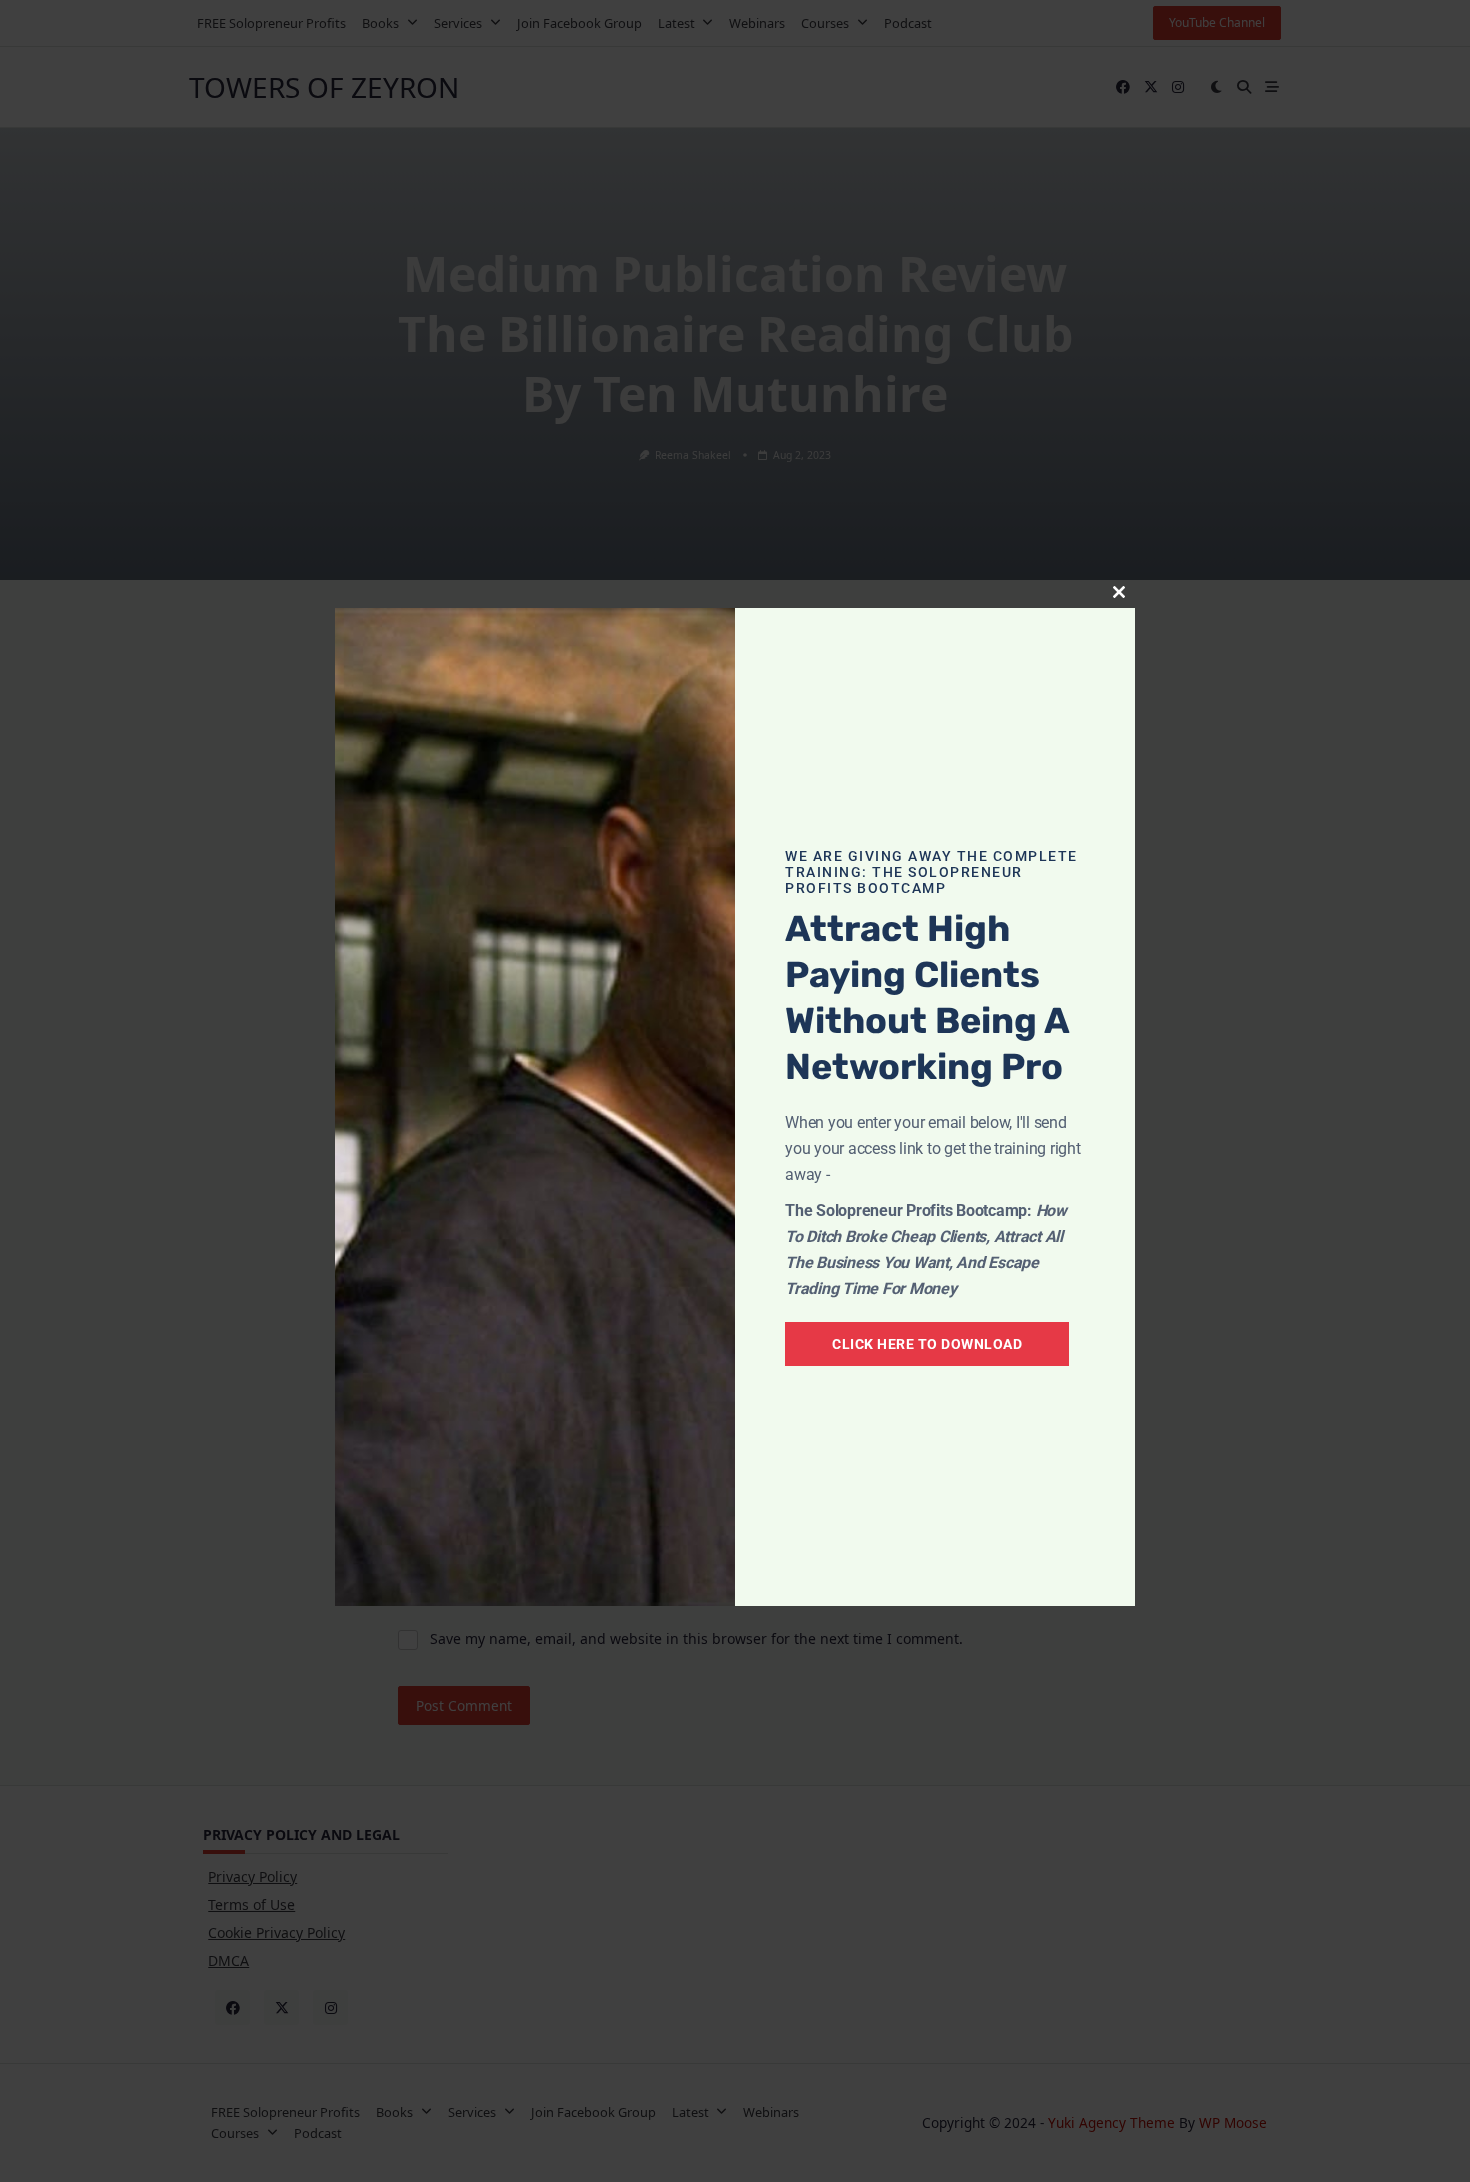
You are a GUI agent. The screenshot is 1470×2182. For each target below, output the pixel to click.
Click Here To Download (927, 1344)
